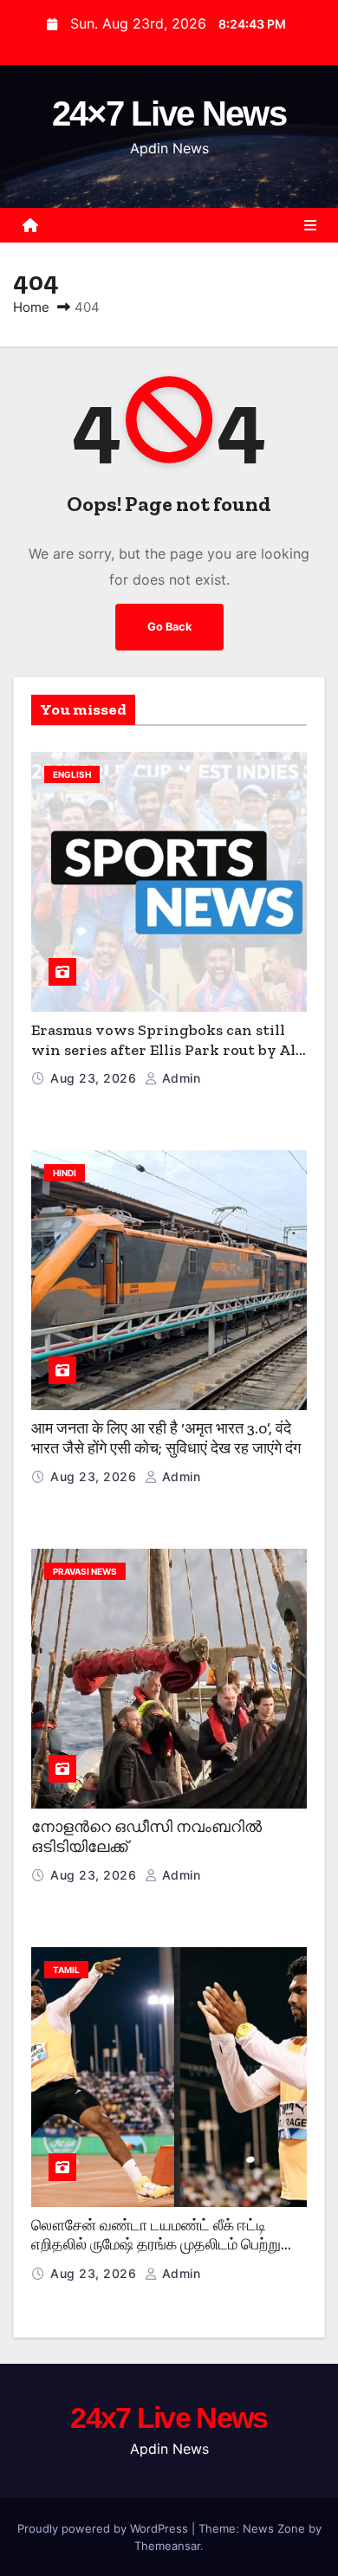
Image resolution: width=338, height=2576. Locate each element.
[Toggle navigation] (310, 225)
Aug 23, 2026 (95, 1078)
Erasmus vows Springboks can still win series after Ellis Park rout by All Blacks (166, 1049)
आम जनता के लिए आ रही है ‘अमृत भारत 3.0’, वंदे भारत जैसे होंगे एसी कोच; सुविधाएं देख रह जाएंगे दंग (166, 1438)
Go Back (169, 627)
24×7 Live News (169, 113)
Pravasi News (85, 1571)
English (72, 774)
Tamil (66, 1970)
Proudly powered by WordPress (104, 2528)
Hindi (65, 1173)
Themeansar (167, 2546)
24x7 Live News (169, 2417)
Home (31, 307)
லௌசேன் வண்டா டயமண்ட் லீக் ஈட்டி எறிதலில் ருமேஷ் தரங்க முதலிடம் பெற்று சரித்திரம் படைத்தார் (156, 2245)
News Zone (274, 2528)
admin (179, 1078)
